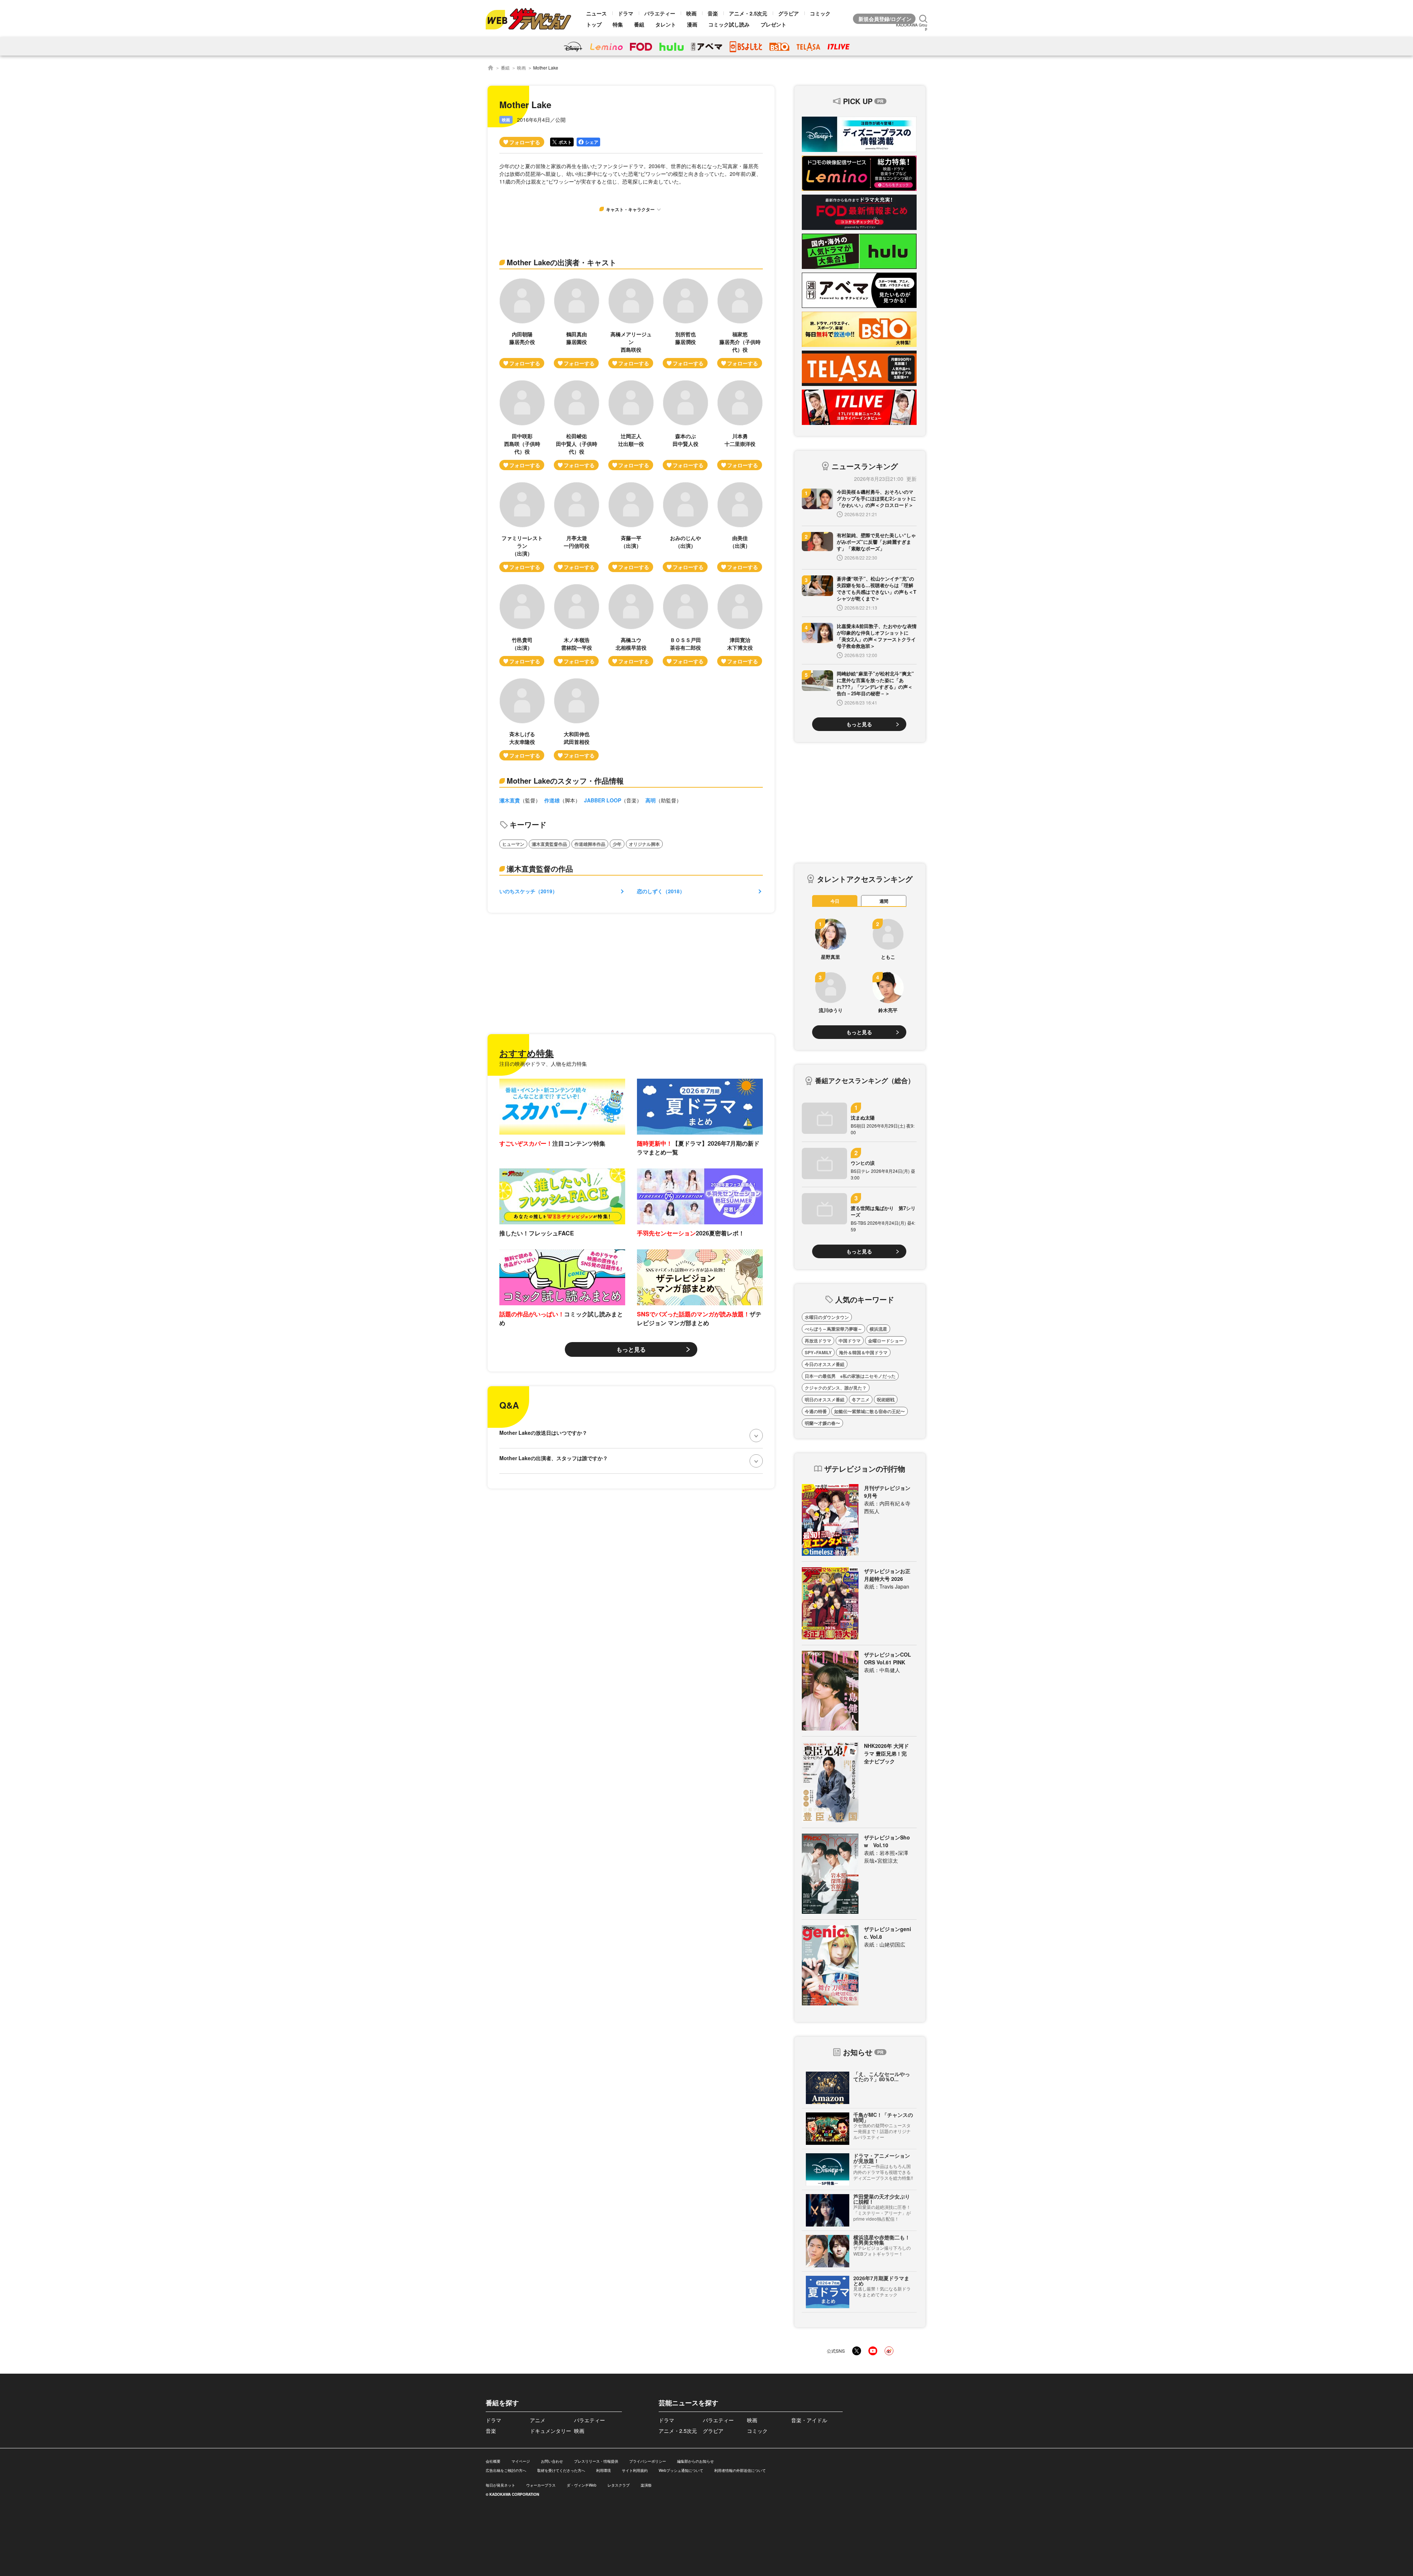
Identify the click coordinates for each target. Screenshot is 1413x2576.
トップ (594, 24)
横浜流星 (878, 1329)
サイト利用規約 (635, 2470)
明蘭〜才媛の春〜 (822, 1423)
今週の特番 (816, 1411)
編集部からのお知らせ (695, 2461)
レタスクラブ (619, 2485)
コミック (820, 13)
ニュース (596, 13)
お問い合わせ (552, 2461)
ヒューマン (513, 844)
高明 (651, 800)
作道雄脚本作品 (590, 844)
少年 (617, 844)
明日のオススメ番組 (825, 1399)
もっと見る (631, 1349)
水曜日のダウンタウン (827, 1317)
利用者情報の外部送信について (740, 2470)
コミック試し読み (729, 24)
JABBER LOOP (603, 800)
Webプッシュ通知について (681, 2470)
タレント (666, 24)
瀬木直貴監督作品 (549, 844)
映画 (691, 13)
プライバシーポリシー (648, 2461)
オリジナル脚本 (644, 844)
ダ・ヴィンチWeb (582, 2485)
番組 (639, 24)
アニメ (538, 2420)
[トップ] (491, 68)
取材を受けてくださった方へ (561, 2470)
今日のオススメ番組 (825, 1364)
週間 (884, 901)
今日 (835, 901)
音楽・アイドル (809, 2420)
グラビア (789, 13)
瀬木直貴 (510, 800)
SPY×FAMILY (818, 1352)
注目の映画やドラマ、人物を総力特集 (543, 1064)
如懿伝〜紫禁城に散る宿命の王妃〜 (870, 1411)
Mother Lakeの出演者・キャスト (562, 262)
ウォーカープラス (541, 2485)
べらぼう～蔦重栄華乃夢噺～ (833, 1329)
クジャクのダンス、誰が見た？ (836, 1388)
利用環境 (603, 2470)
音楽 (713, 13)
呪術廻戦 (886, 1399)
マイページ (521, 2461)
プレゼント (773, 24)
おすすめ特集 (527, 1053)
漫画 (692, 24)
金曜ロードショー (886, 1341)
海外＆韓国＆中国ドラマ (863, 1352)
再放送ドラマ (818, 1341)
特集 (618, 24)
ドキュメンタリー (550, 2431)
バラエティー (660, 13)
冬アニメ (861, 1399)
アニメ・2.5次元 (748, 13)
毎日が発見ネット (500, 2485)
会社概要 (493, 2461)
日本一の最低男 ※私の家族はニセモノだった (850, 1376)
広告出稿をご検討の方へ (506, 2470)
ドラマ (626, 13)
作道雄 (552, 800)
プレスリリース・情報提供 (596, 2461)
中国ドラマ (850, 1341)
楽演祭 (646, 2485)
